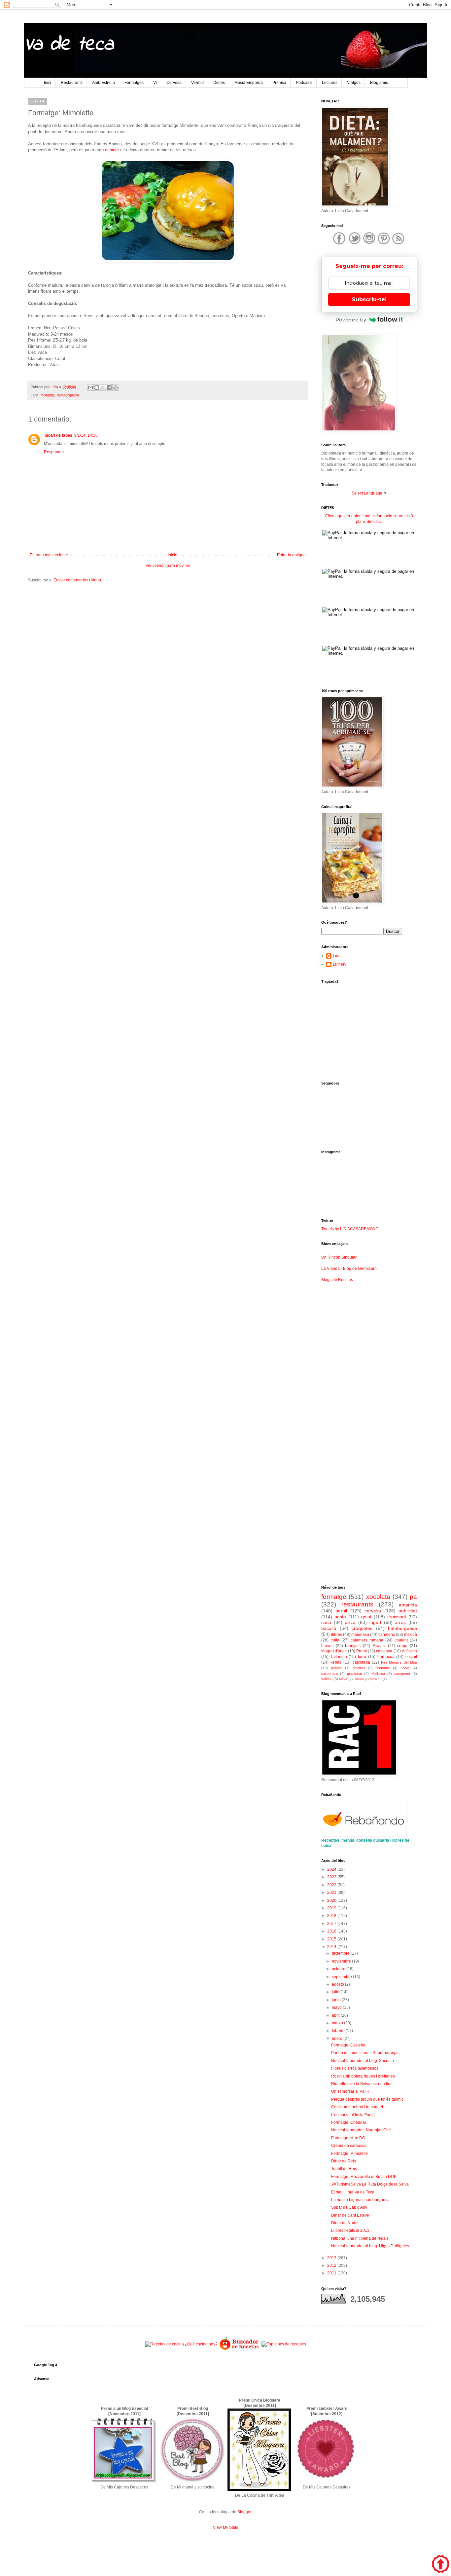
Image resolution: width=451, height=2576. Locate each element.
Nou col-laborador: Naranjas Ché (361, 2130)
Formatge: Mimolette (349, 2153)
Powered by (351, 320)
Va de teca (69, 45)
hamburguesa (68, 395)
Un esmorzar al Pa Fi (350, 2091)
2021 (332, 1893)
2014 (332, 1947)
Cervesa (174, 83)
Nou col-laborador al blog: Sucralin (363, 2061)
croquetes (362, 1628)
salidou (327, 1679)
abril (336, 2015)
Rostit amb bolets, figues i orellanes (363, 2076)
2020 (332, 1900)
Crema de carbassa (349, 2146)
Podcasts (304, 83)
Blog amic (379, 83)
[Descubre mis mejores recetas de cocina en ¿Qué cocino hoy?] (181, 2344)
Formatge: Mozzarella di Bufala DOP (364, 2177)
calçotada (361, 1662)
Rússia (359, 1679)
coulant (401, 1640)
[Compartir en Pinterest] (116, 387)
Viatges (354, 83)
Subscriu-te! (369, 299)
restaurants (357, 1604)
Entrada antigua (291, 555)
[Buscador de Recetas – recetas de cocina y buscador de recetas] (240, 2349)
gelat (366, 1617)
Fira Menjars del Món (399, 1662)
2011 (332, 2273)
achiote (112, 150)
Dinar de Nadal (345, 2223)
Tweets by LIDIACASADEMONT (350, 1229)
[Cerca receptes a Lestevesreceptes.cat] (284, 2344)
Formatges (134, 83)
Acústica (409, 1651)
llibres (337, 1635)
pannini (336, 1668)
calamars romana (367, 1640)
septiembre (342, 1977)
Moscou (376, 1679)
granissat (354, 1674)
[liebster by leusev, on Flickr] (326, 2482)
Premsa (279, 83)
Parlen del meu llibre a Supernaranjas (365, 2053)
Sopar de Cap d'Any (349, 2207)
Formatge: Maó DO (348, 2138)
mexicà (411, 1635)
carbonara (330, 1674)
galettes (359, 1668)
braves (327, 1646)
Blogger (244, 2512)
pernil (341, 1611)
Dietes (219, 83)
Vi (155, 83)
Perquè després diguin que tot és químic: (368, 2099)
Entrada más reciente (49, 555)
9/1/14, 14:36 (86, 435)
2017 (332, 1924)
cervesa (373, 1611)
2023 (332, 1877)
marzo (338, 2023)
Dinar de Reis (344, 2161)
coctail (411, 1657)
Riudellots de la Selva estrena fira (361, 2084)
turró (362, 1657)
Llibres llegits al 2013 (350, 2230)
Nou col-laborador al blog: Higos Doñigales (370, 2246)
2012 (332, 2265)
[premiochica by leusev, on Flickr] (259, 2490)
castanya (384, 1651)
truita (335, 1640)
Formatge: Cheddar (349, 2122)
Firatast (379, 1646)
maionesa (360, 1635)
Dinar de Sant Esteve (350, 2215)
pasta (340, 1617)
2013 (332, 2258)
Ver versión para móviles (168, 566)
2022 (332, 1885)
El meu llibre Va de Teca (353, 2192)
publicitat (408, 1611)
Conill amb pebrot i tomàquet (357, 2107)
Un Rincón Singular (339, 1257)
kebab (336, 1662)
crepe (402, 1646)
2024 (332, 1869)
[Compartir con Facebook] (109, 387)
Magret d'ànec (334, 1651)
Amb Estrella (104, 83)
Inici (48, 83)
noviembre (342, 1961)
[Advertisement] (168, 639)
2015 (332, 1939)
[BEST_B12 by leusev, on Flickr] (124, 2482)
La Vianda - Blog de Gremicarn (349, 1269)
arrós (400, 1622)
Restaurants (72, 83)
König (405, 1668)
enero (338, 2039)
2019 (332, 1908)
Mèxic (343, 1679)
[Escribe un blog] (97, 387)
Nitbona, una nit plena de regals (360, 2238)
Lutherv (340, 964)
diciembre (341, 1953)
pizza (350, 1622)
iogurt (375, 1622)
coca (326, 1622)
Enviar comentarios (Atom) (77, 580)
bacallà (329, 1628)
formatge (48, 395)
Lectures (330, 83)
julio (336, 1992)
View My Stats (225, 2527)
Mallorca (378, 1674)
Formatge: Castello (348, 2045)
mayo (337, 2007)
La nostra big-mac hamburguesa (360, 2200)
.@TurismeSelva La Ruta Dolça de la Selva (370, 2184)
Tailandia (339, 1657)
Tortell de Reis (344, 2169)
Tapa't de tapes (58, 435)
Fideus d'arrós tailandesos (355, 2068)
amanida (408, 1605)
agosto (338, 1984)
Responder (54, 452)
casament (402, 1674)
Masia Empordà (249, 83)
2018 (332, 1916)
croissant (397, 1617)
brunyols (353, 1646)
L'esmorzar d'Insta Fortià (353, 2115)
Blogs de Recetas (337, 1280)
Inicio (173, 555)
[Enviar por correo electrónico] (90, 387)
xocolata (378, 1597)
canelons (387, 1635)
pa (413, 1597)
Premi (362, 1651)
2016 (332, 1931)
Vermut (197, 83)
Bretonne (383, 1668)
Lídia (337, 956)
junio (337, 2000)
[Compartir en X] (103, 387)
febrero (339, 2031)
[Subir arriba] (441, 2565)
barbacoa (386, 1657)
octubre (339, 1969)
